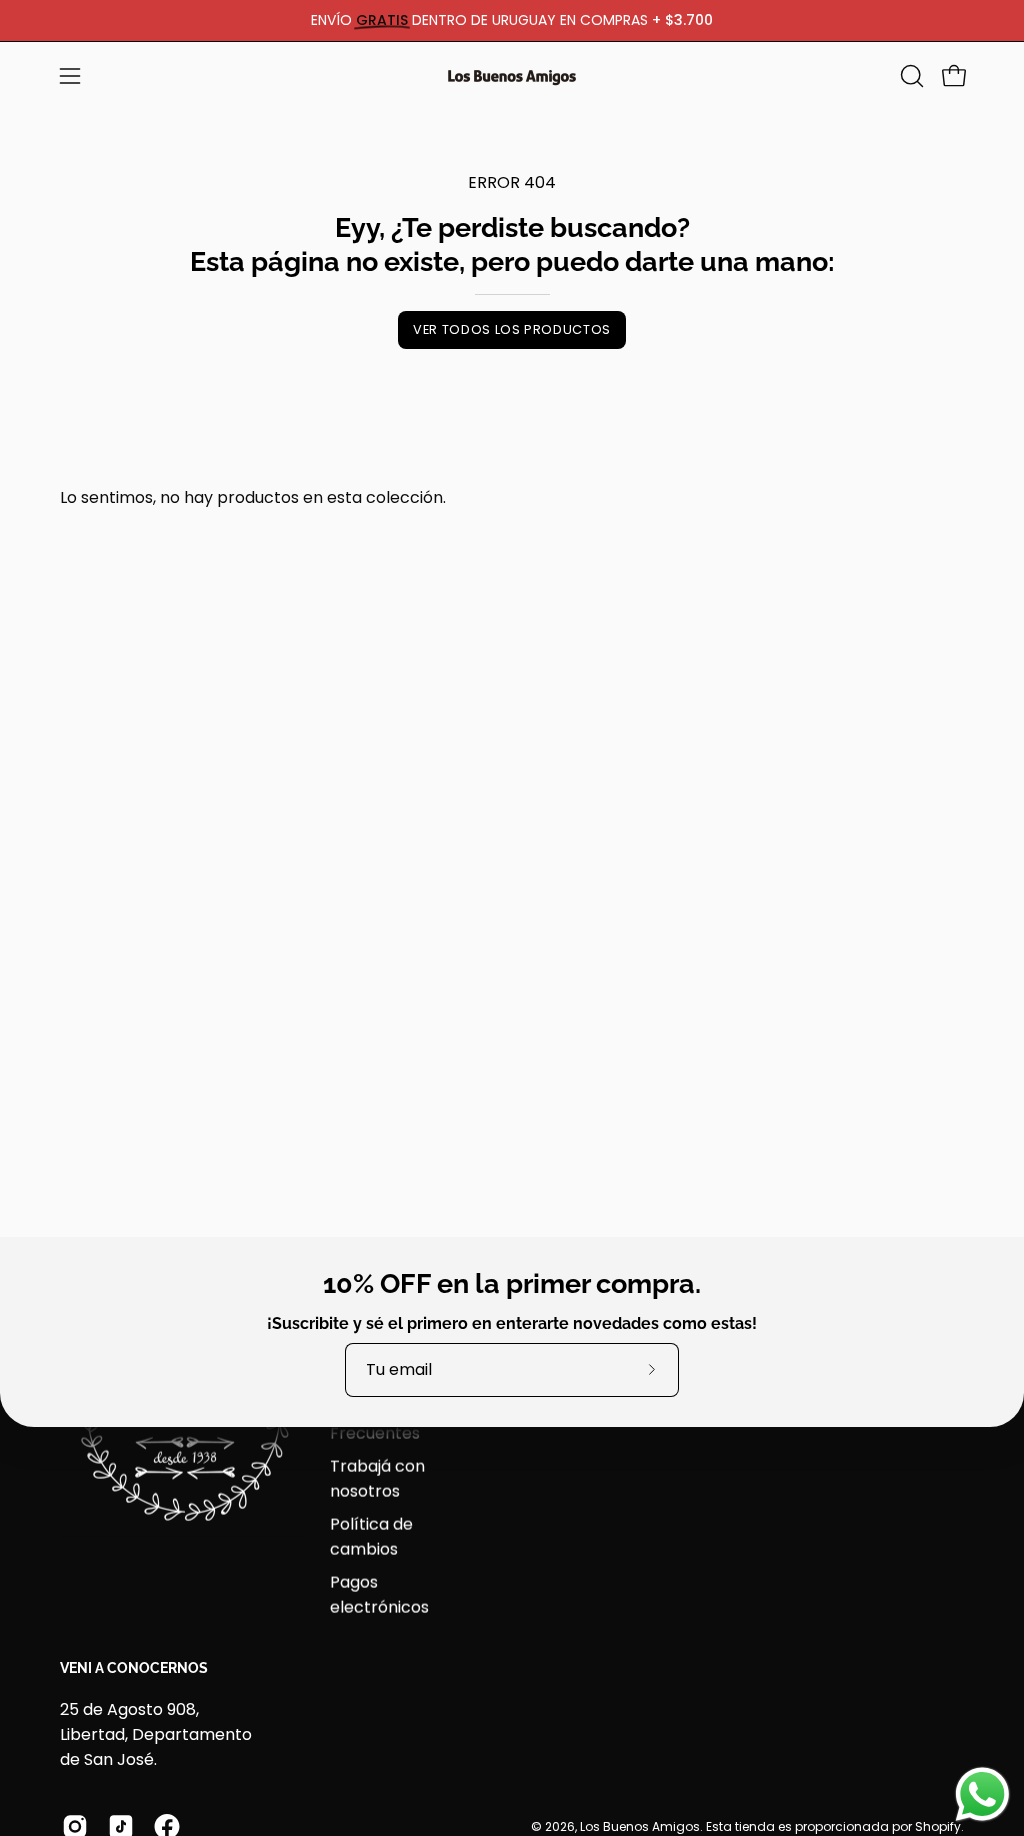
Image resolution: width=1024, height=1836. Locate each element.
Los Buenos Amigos (640, 1825)
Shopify (938, 1825)
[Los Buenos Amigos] (512, 76)
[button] (910, 76)
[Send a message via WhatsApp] (982, 1794)
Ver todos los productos (512, 329)
